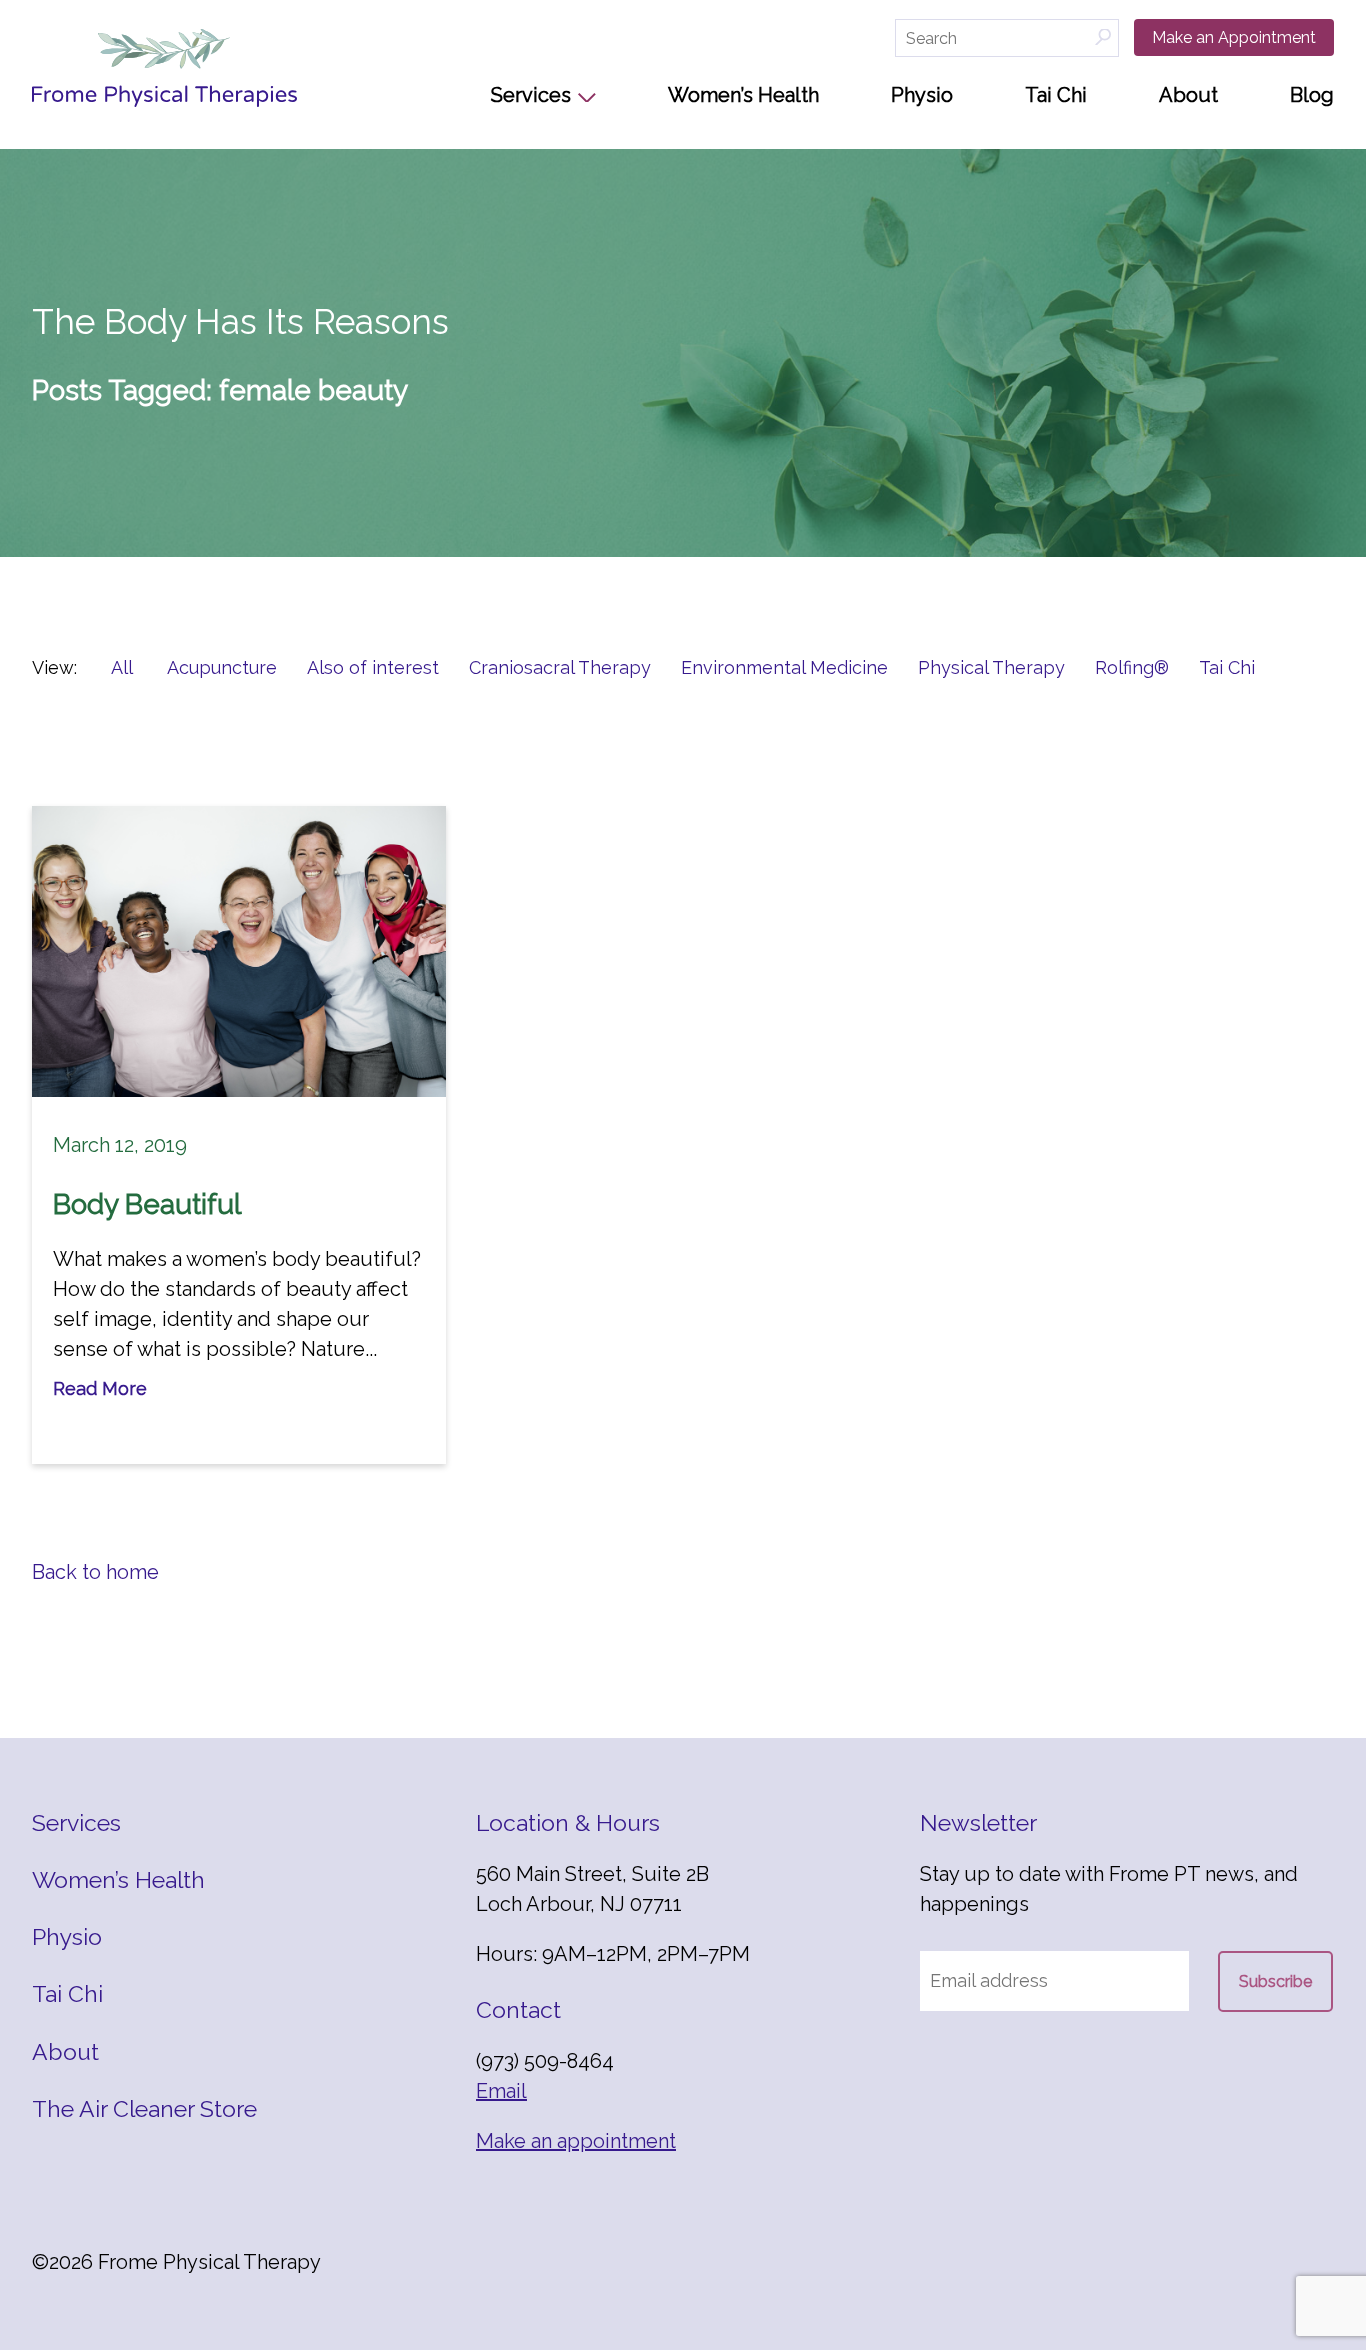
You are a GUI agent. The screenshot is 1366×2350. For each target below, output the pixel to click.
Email (501, 2091)
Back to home (95, 1572)
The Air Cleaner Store (144, 2108)
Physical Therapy (991, 667)
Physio (922, 95)
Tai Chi (1056, 95)
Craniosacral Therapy (560, 667)
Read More (100, 1388)
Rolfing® (1132, 667)
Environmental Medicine (784, 667)
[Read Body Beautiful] (239, 951)
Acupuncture (222, 667)
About (1188, 95)
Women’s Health (743, 95)
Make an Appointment (1234, 37)
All (122, 667)
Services (531, 95)
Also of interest (373, 667)
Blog (1312, 95)
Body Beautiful (147, 1204)
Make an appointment (576, 2141)
